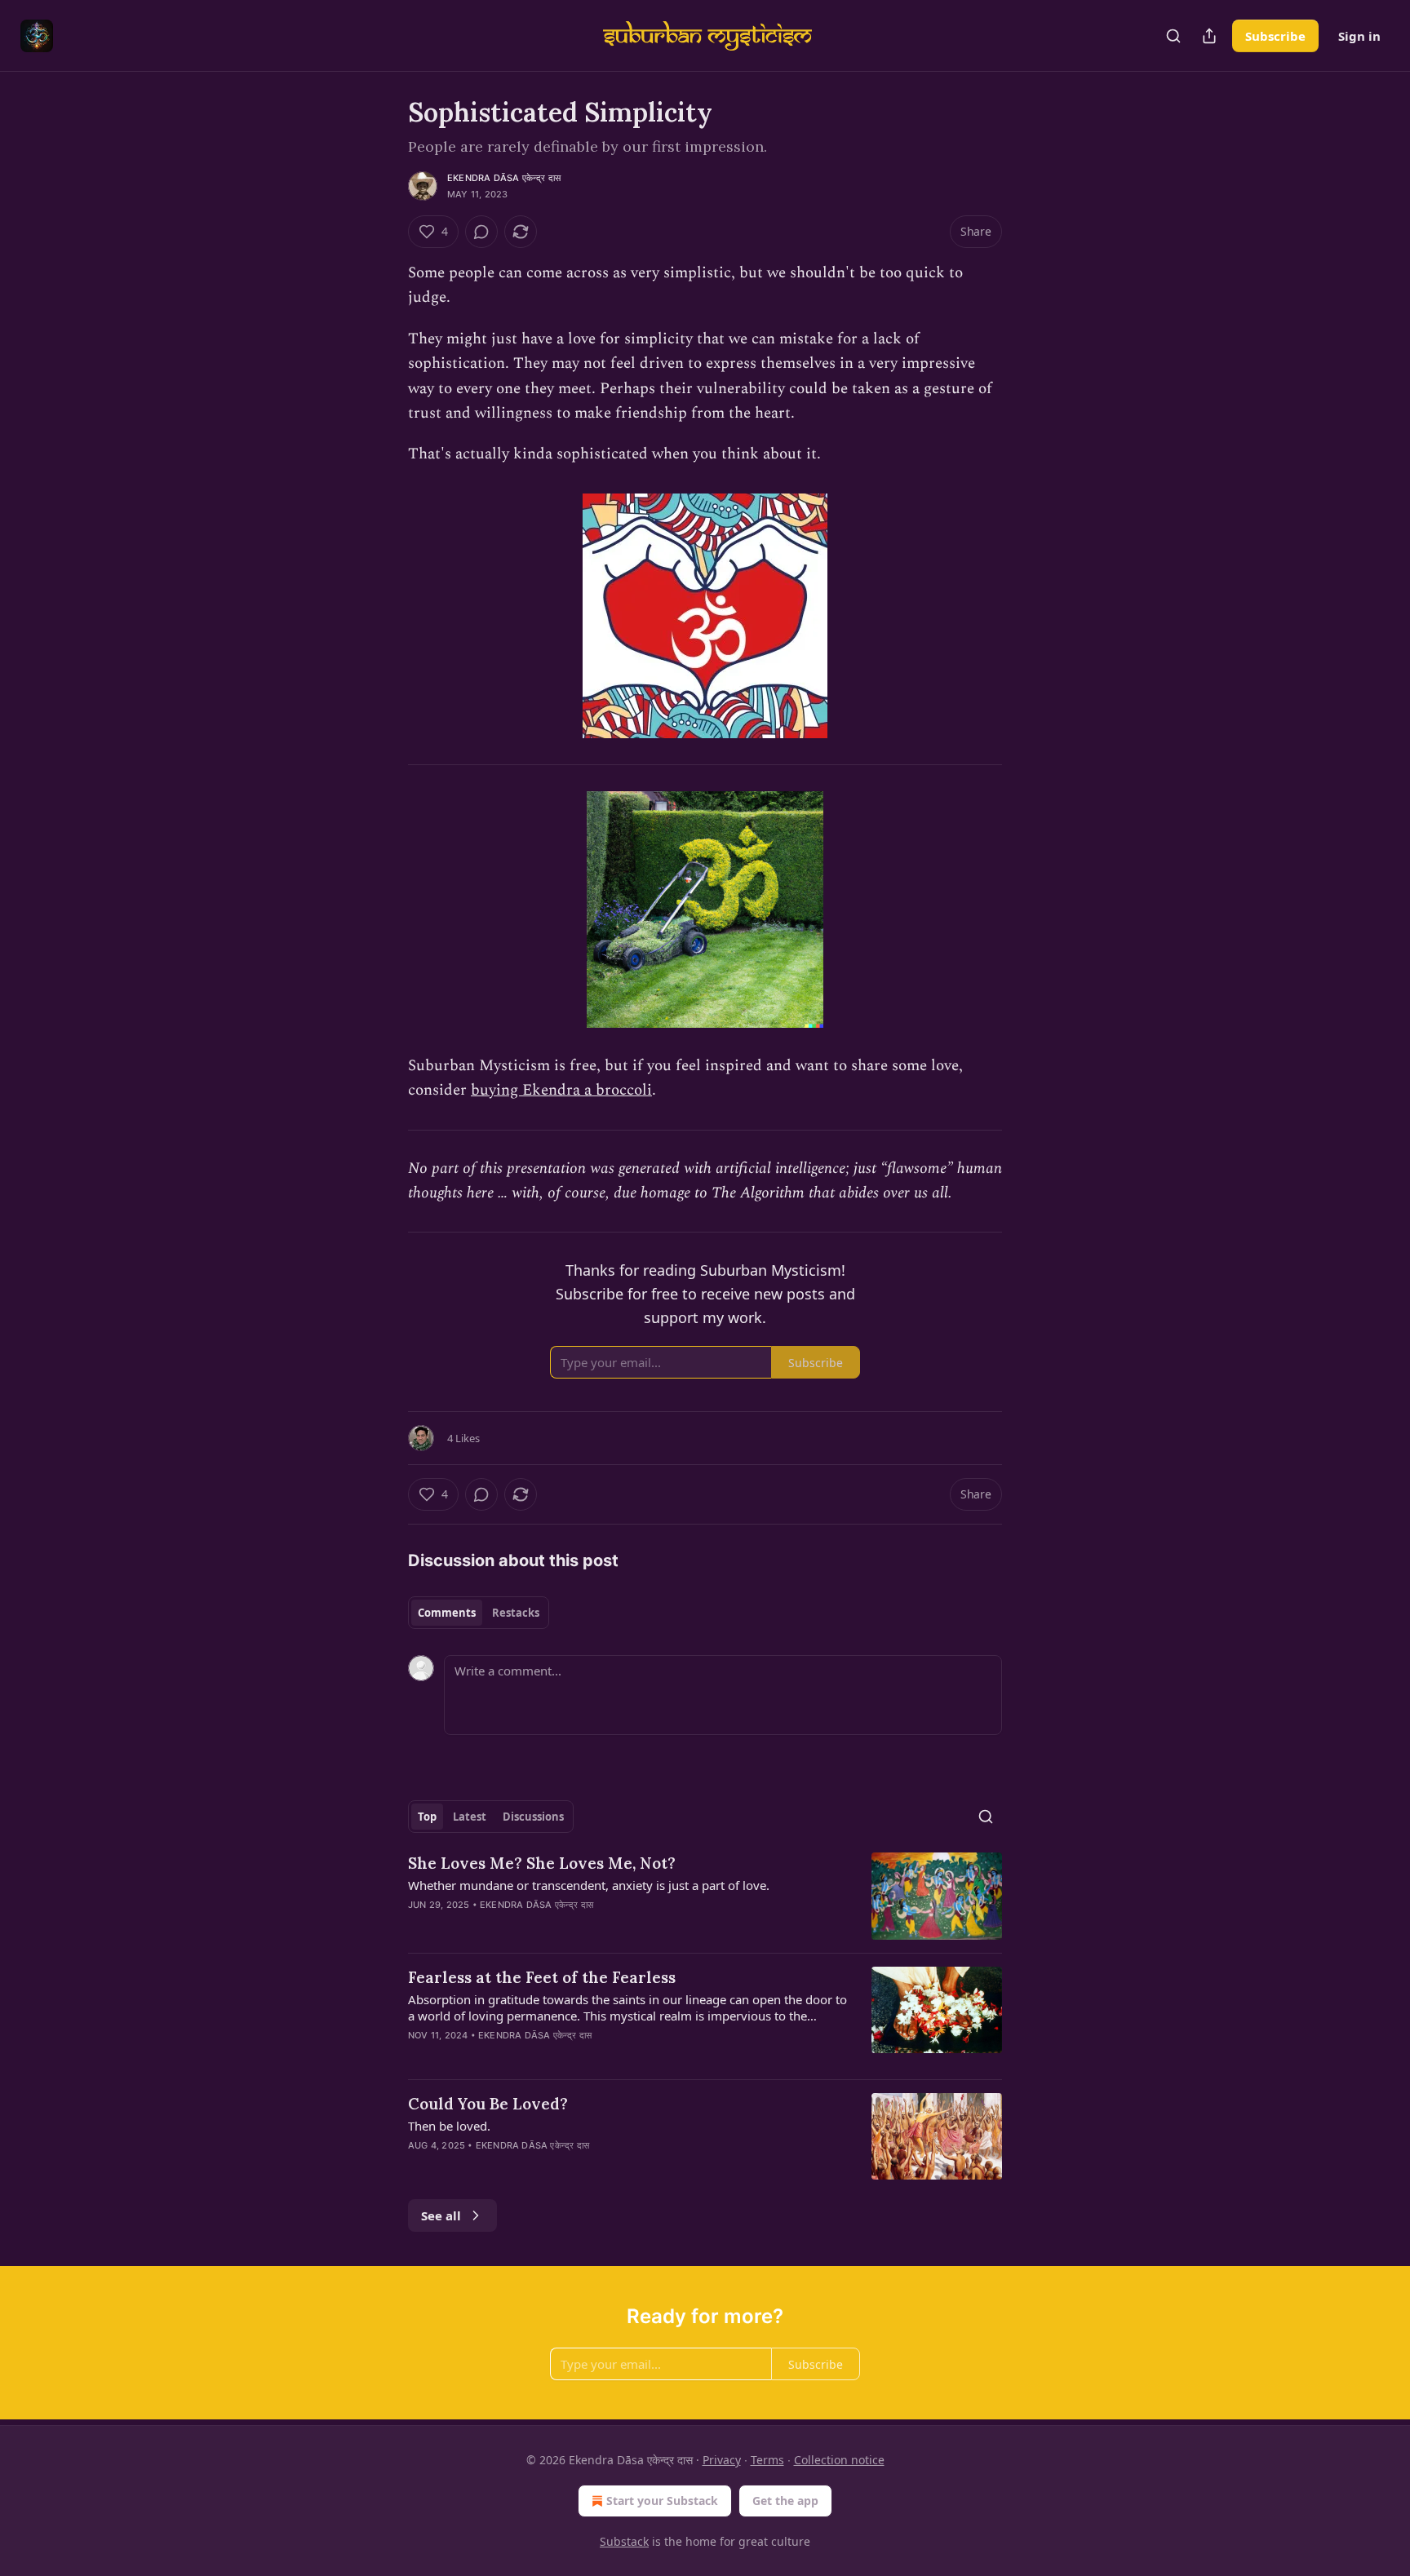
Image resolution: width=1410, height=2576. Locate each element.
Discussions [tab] (533, 1817)
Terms (767, 2460)
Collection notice (839, 2460)
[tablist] (479, 1613)
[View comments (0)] (481, 232)
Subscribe (1275, 36)
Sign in (1359, 36)
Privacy (722, 2460)
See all (441, 2215)
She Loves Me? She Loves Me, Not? (542, 1863)
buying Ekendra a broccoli (561, 1090)
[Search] (1173, 36)
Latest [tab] (470, 1817)
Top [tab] (427, 1817)
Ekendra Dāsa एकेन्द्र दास (504, 178)
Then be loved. (449, 2126)
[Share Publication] (1209, 36)
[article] (705, 1896)
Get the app (785, 2501)
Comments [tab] (447, 1613)
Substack (624, 2541)
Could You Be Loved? (488, 2104)
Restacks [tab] (516, 1613)
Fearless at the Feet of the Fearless (542, 1977)
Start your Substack (662, 2501)
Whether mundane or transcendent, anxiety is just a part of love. (589, 1885)
